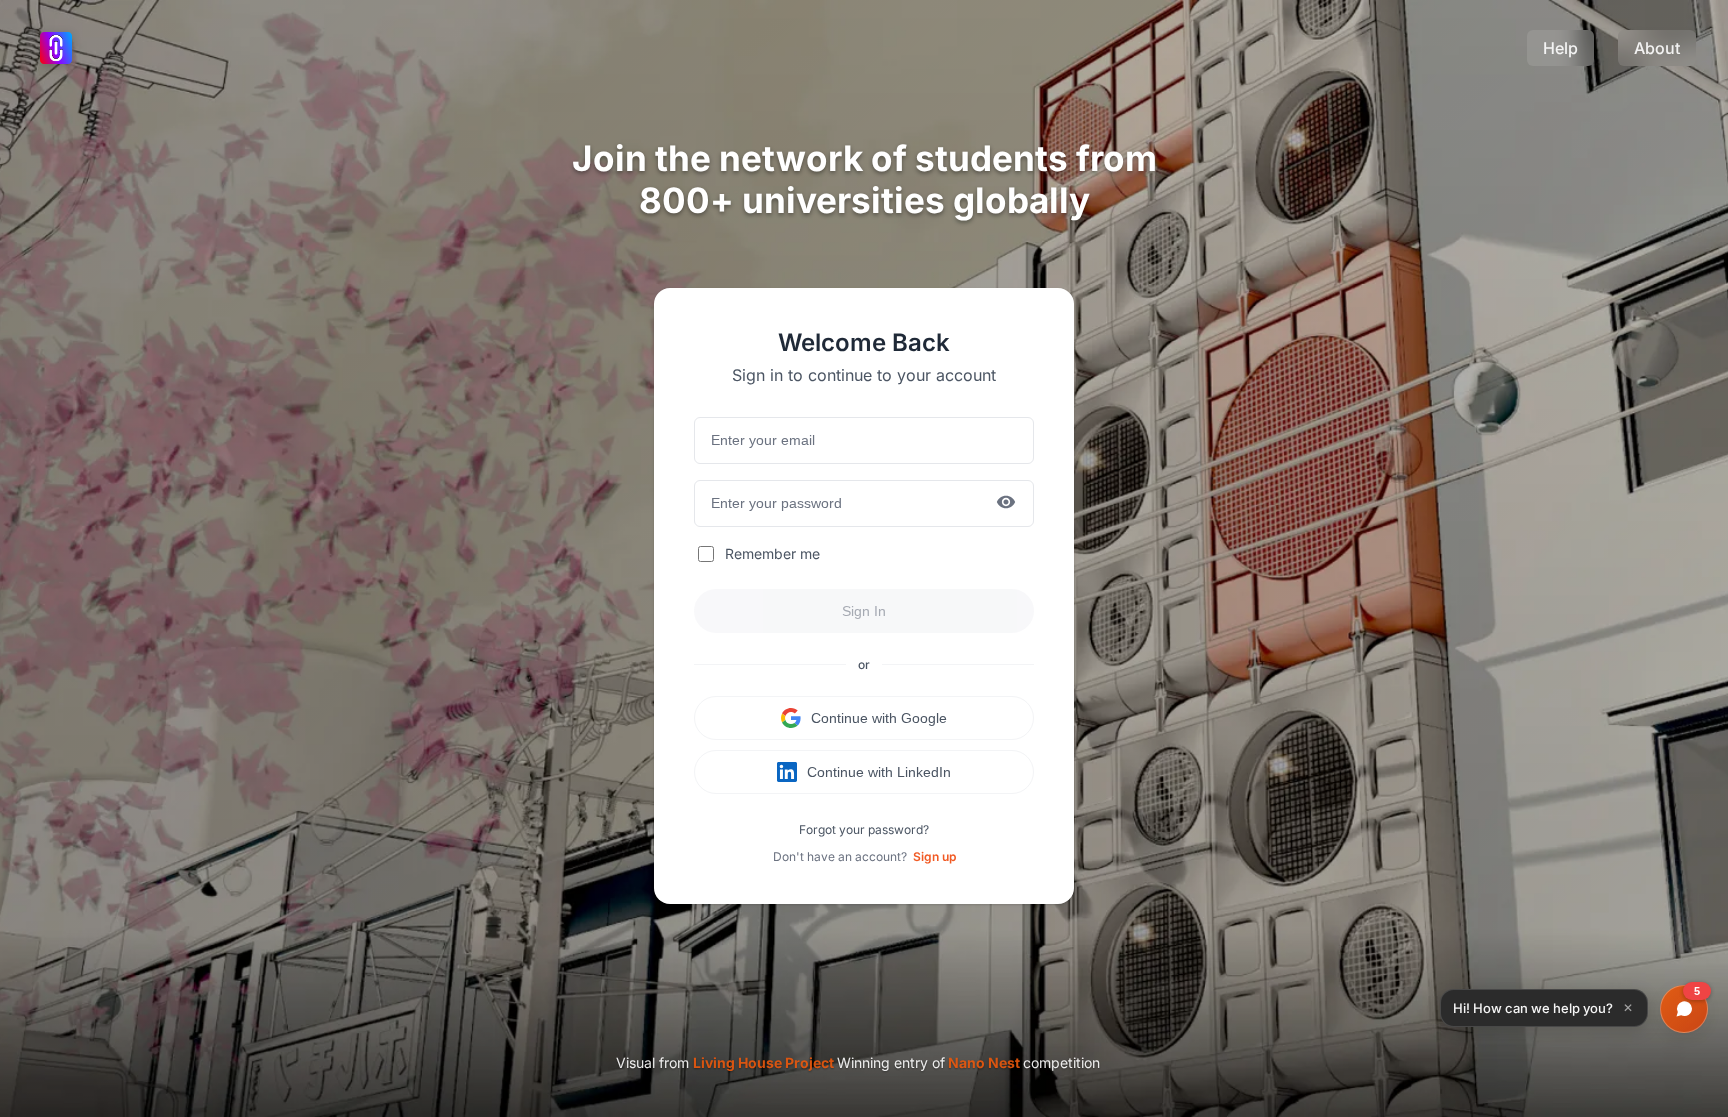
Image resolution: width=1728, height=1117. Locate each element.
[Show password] (1006, 503)
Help (1560, 48)
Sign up (934, 856)
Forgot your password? (864, 829)
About (1657, 48)
